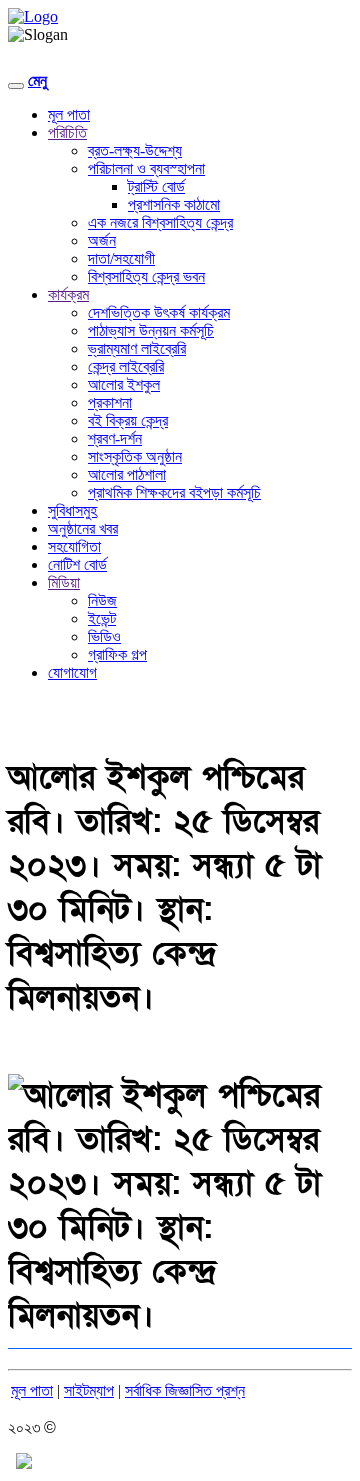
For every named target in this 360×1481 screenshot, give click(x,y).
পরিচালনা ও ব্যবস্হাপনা (146, 168)
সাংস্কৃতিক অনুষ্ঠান (135, 456)
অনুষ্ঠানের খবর (83, 528)
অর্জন (102, 240)
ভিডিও (104, 636)
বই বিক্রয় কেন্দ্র (128, 420)
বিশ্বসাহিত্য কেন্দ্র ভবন (146, 276)
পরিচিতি (67, 132)
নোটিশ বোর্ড (77, 564)
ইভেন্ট (102, 618)
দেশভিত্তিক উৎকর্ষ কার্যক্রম (159, 312)
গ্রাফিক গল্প (117, 654)
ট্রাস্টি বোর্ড (156, 186)
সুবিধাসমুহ (72, 510)
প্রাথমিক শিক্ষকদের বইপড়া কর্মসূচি (174, 492)
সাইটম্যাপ (89, 1390)
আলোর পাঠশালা (127, 474)
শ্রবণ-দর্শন (115, 438)
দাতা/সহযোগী (121, 258)
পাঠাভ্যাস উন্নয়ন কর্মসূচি (151, 330)
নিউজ (102, 600)
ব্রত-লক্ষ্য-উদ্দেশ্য (135, 150)
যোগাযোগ (72, 672)
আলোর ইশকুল (124, 384)
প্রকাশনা (110, 402)
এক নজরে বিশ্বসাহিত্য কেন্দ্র (160, 222)
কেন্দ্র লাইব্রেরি (126, 366)
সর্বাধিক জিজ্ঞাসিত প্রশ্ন (185, 1390)
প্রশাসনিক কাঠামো (174, 204)
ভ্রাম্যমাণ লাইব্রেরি (137, 348)
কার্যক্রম (68, 294)
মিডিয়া (64, 582)
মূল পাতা (69, 114)
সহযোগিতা (74, 546)
